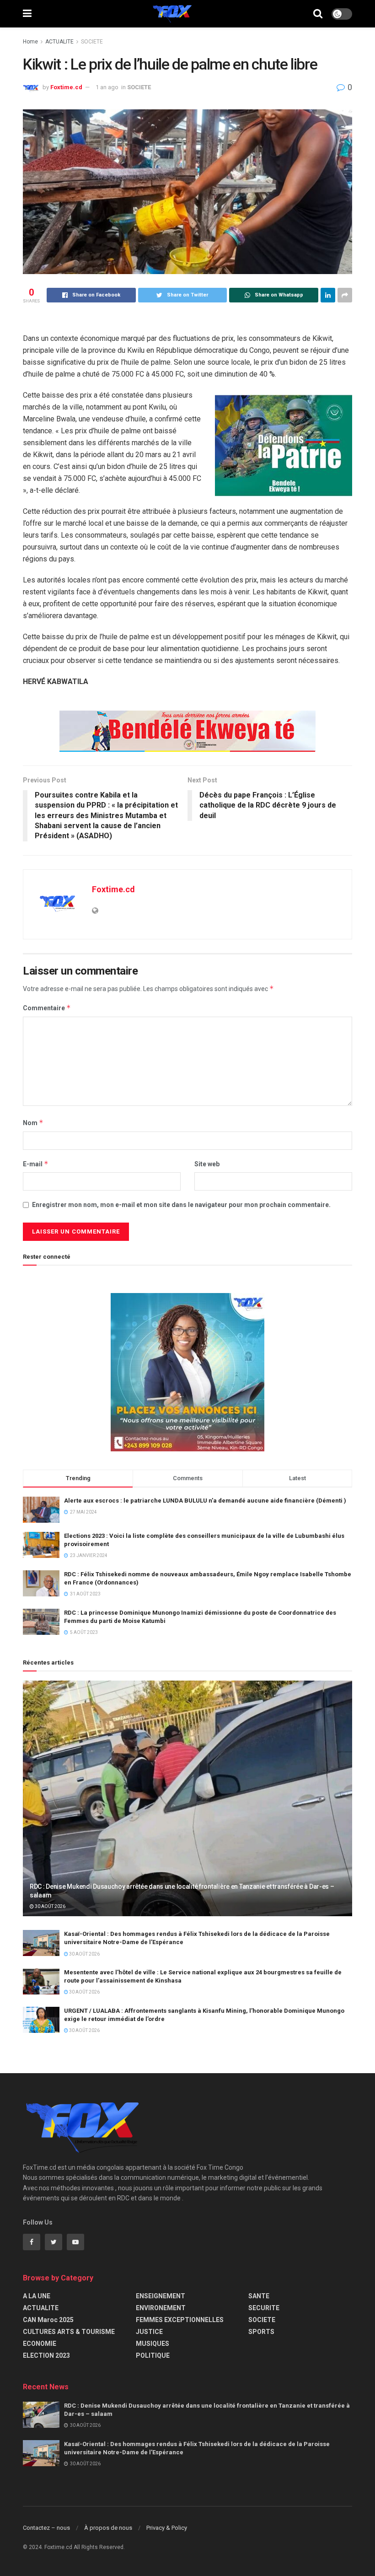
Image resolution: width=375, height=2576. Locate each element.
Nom (33, 1123)
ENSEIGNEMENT (161, 2296)
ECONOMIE (40, 2344)
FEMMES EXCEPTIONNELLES (180, 2320)
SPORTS (261, 2332)
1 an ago (107, 87)
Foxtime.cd (66, 87)
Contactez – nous (46, 2528)
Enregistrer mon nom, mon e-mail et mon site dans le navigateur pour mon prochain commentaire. (181, 1205)
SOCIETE (92, 42)
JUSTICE (149, 2332)
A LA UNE (37, 2296)
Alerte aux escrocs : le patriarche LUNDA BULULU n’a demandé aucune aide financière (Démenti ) (205, 1501)
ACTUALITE (59, 42)
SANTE (259, 2296)
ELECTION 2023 (46, 2355)
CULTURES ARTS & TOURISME (69, 2332)
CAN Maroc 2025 (48, 2320)
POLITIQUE (153, 2355)
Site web (207, 1164)
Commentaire (47, 1008)
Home (30, 42)
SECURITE (264, 2308)
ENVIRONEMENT (161, 2308)
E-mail (36, 1164)
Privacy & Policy (167, 2528)
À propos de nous (108, 2528)
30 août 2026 (50, 1906)
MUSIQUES (153, 2344)
